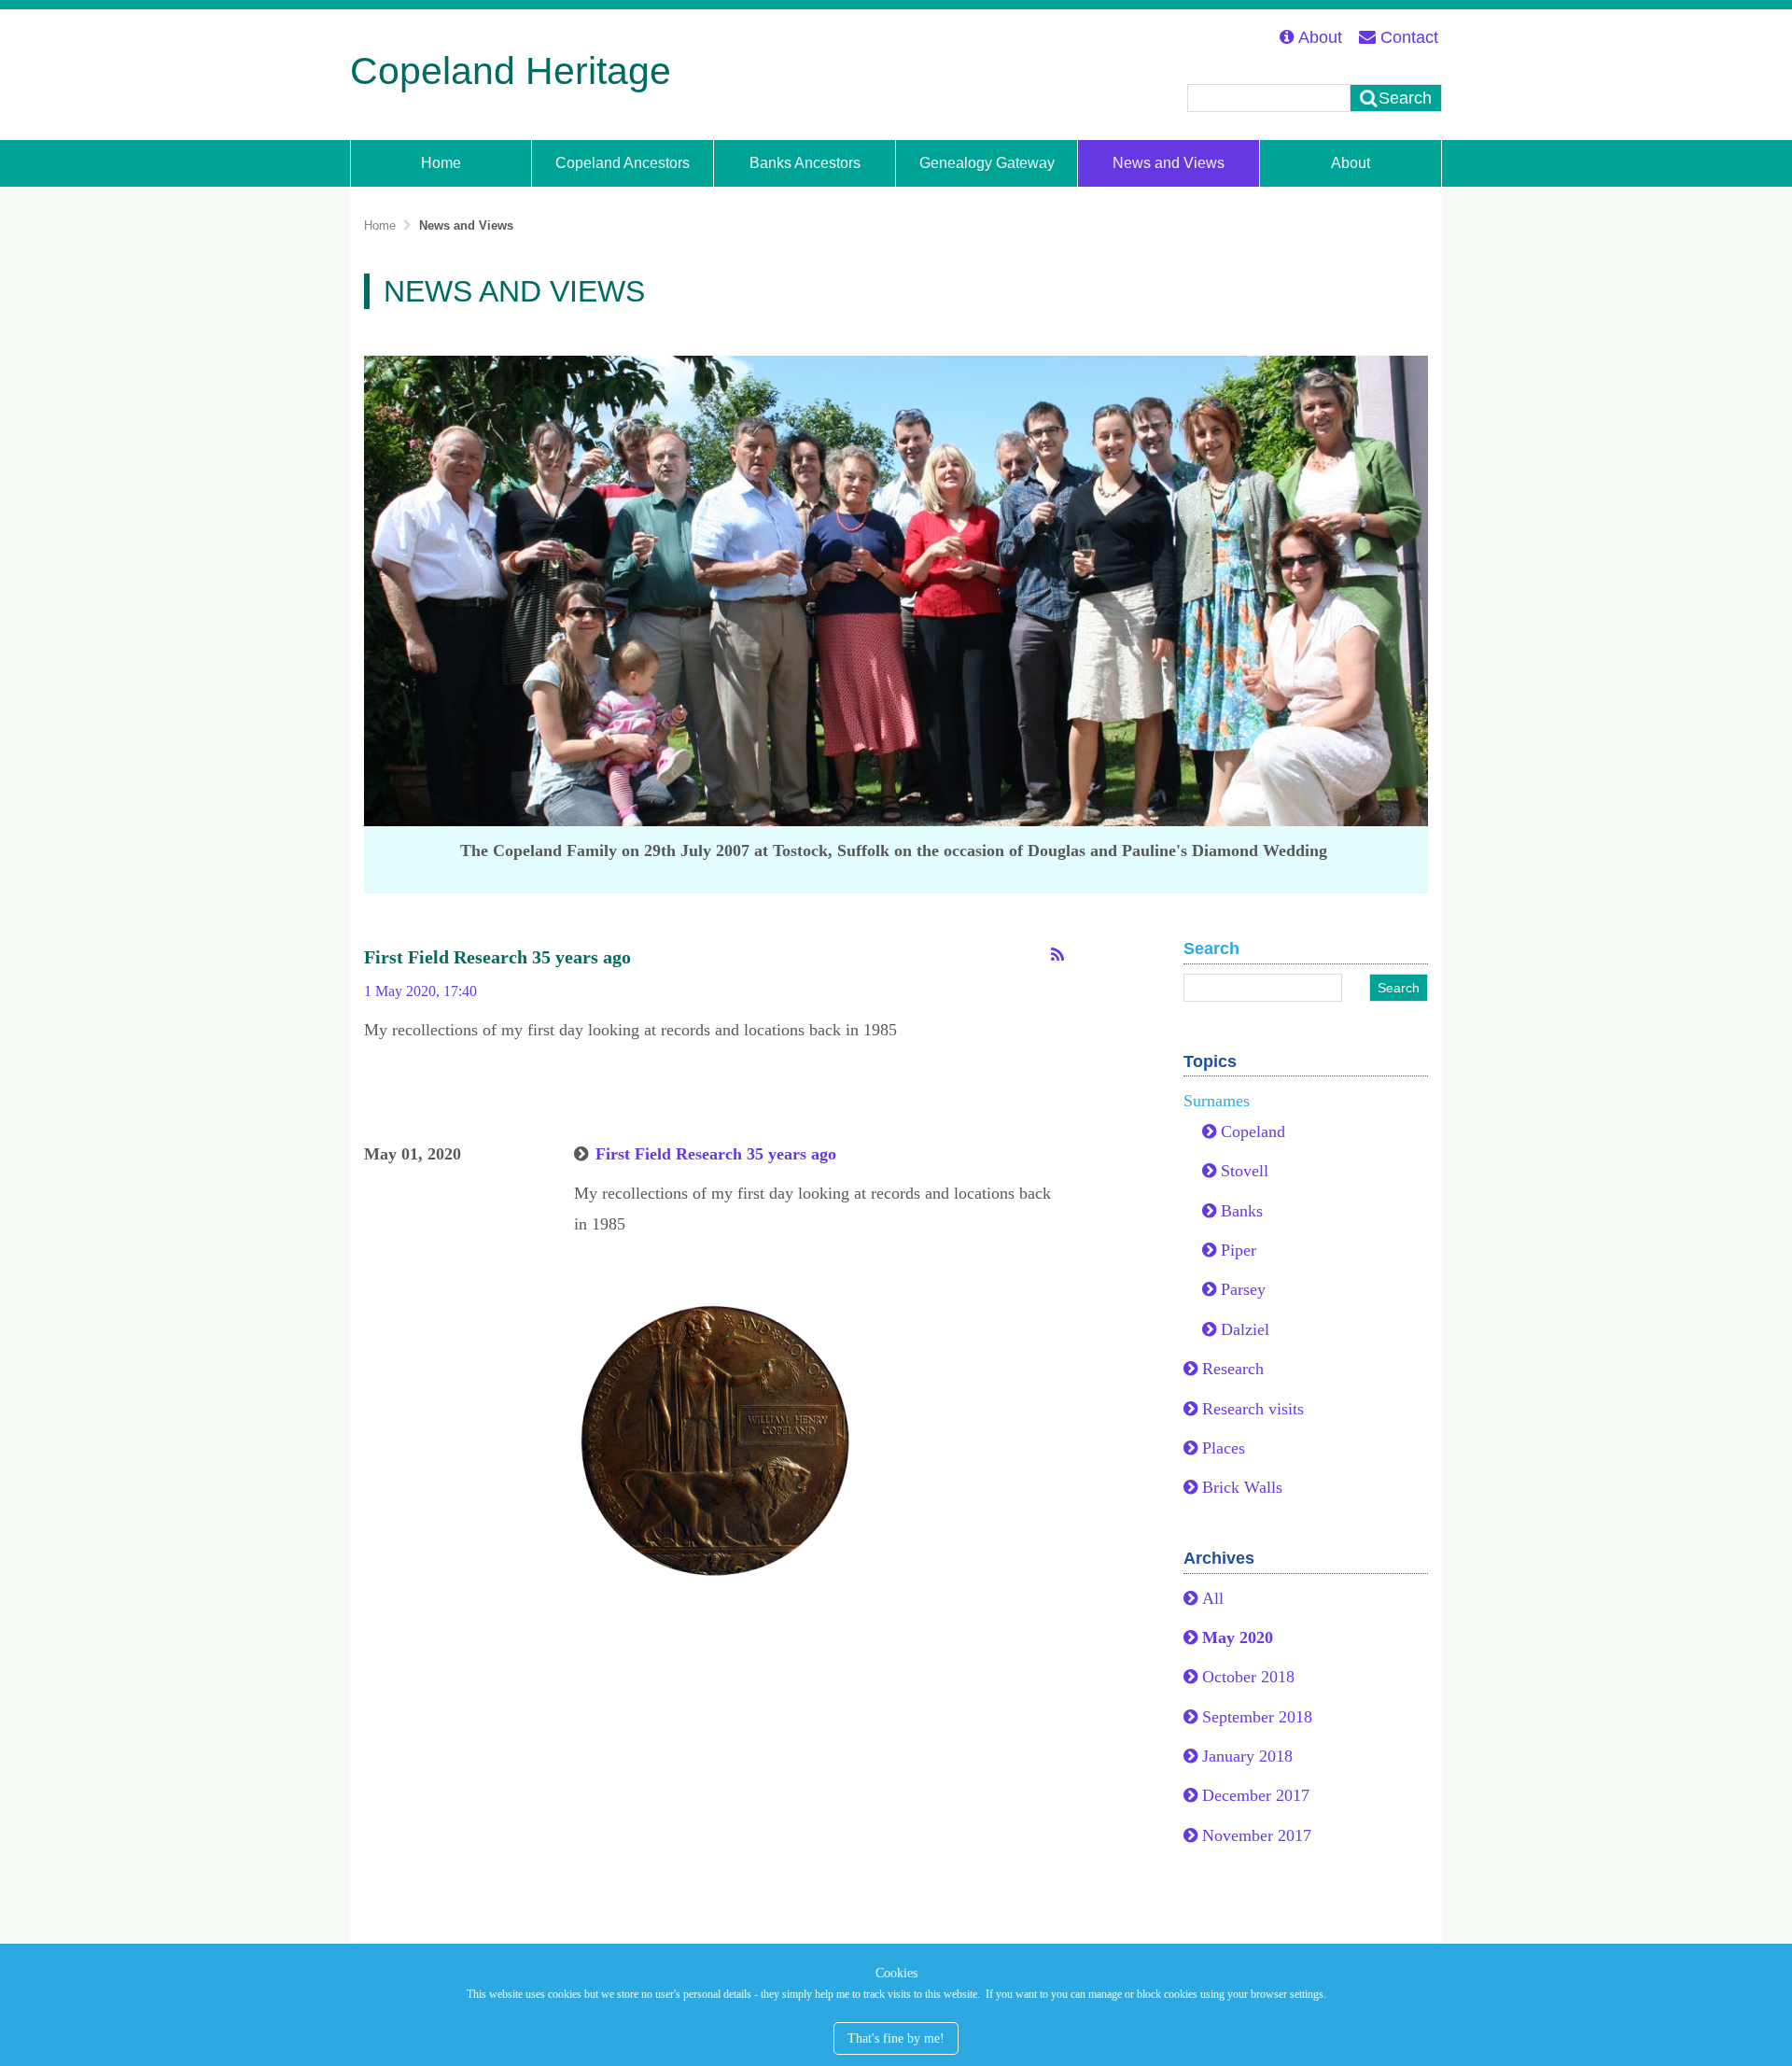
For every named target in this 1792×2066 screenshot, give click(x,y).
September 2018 (1257, 1717)
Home (441, 162)
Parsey (1243, 1289)
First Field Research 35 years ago (497, 957)
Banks (1242, 1211)
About (1320, 37)
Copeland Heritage (511, 71)
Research (1233, 1369)
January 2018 (1247, 1756)
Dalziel (1245, 1329)
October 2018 (1248, 1677)
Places (1224, 1448)
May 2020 (1238, 1637)
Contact (1409, 37)
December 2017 (1256, 1795)
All (1213, 1598)
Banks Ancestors (805, 162)
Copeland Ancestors (623, 162)
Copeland (1253, 1131)
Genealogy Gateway (987, 162)
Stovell (1245, 1171)
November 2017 (1257, 1835)
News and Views (1169, 162)
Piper (1239, 1250)
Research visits (1253, 1409)
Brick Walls (1242, 1487)
